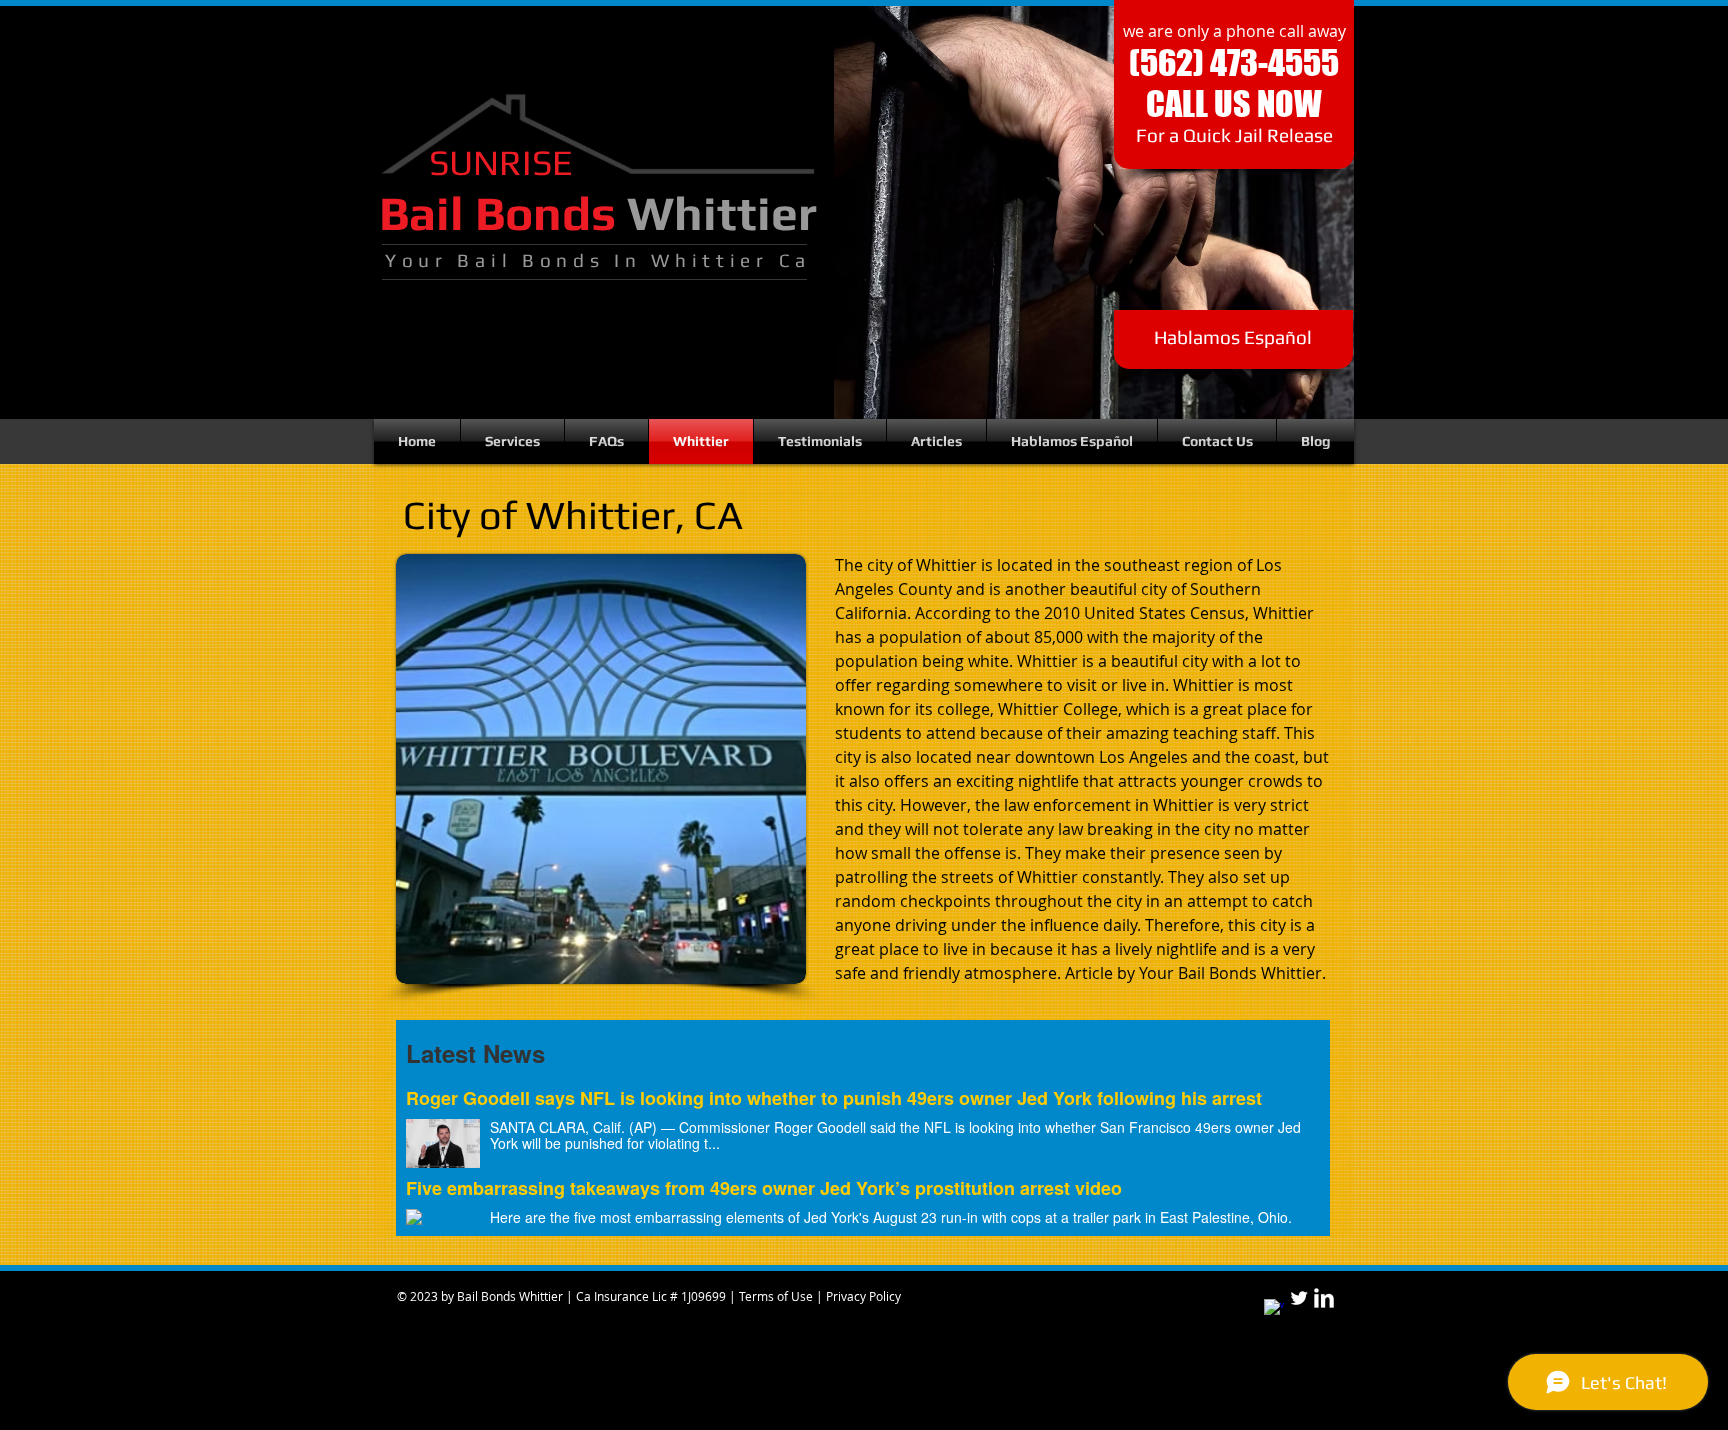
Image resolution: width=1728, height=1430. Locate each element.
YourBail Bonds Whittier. (1232, 973)
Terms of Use (777, 1296)
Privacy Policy (863, 1296)
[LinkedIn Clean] (1324, 1298)
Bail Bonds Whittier (508, 1296)
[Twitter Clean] (1299, 1298)
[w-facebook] (1274, 1309)
